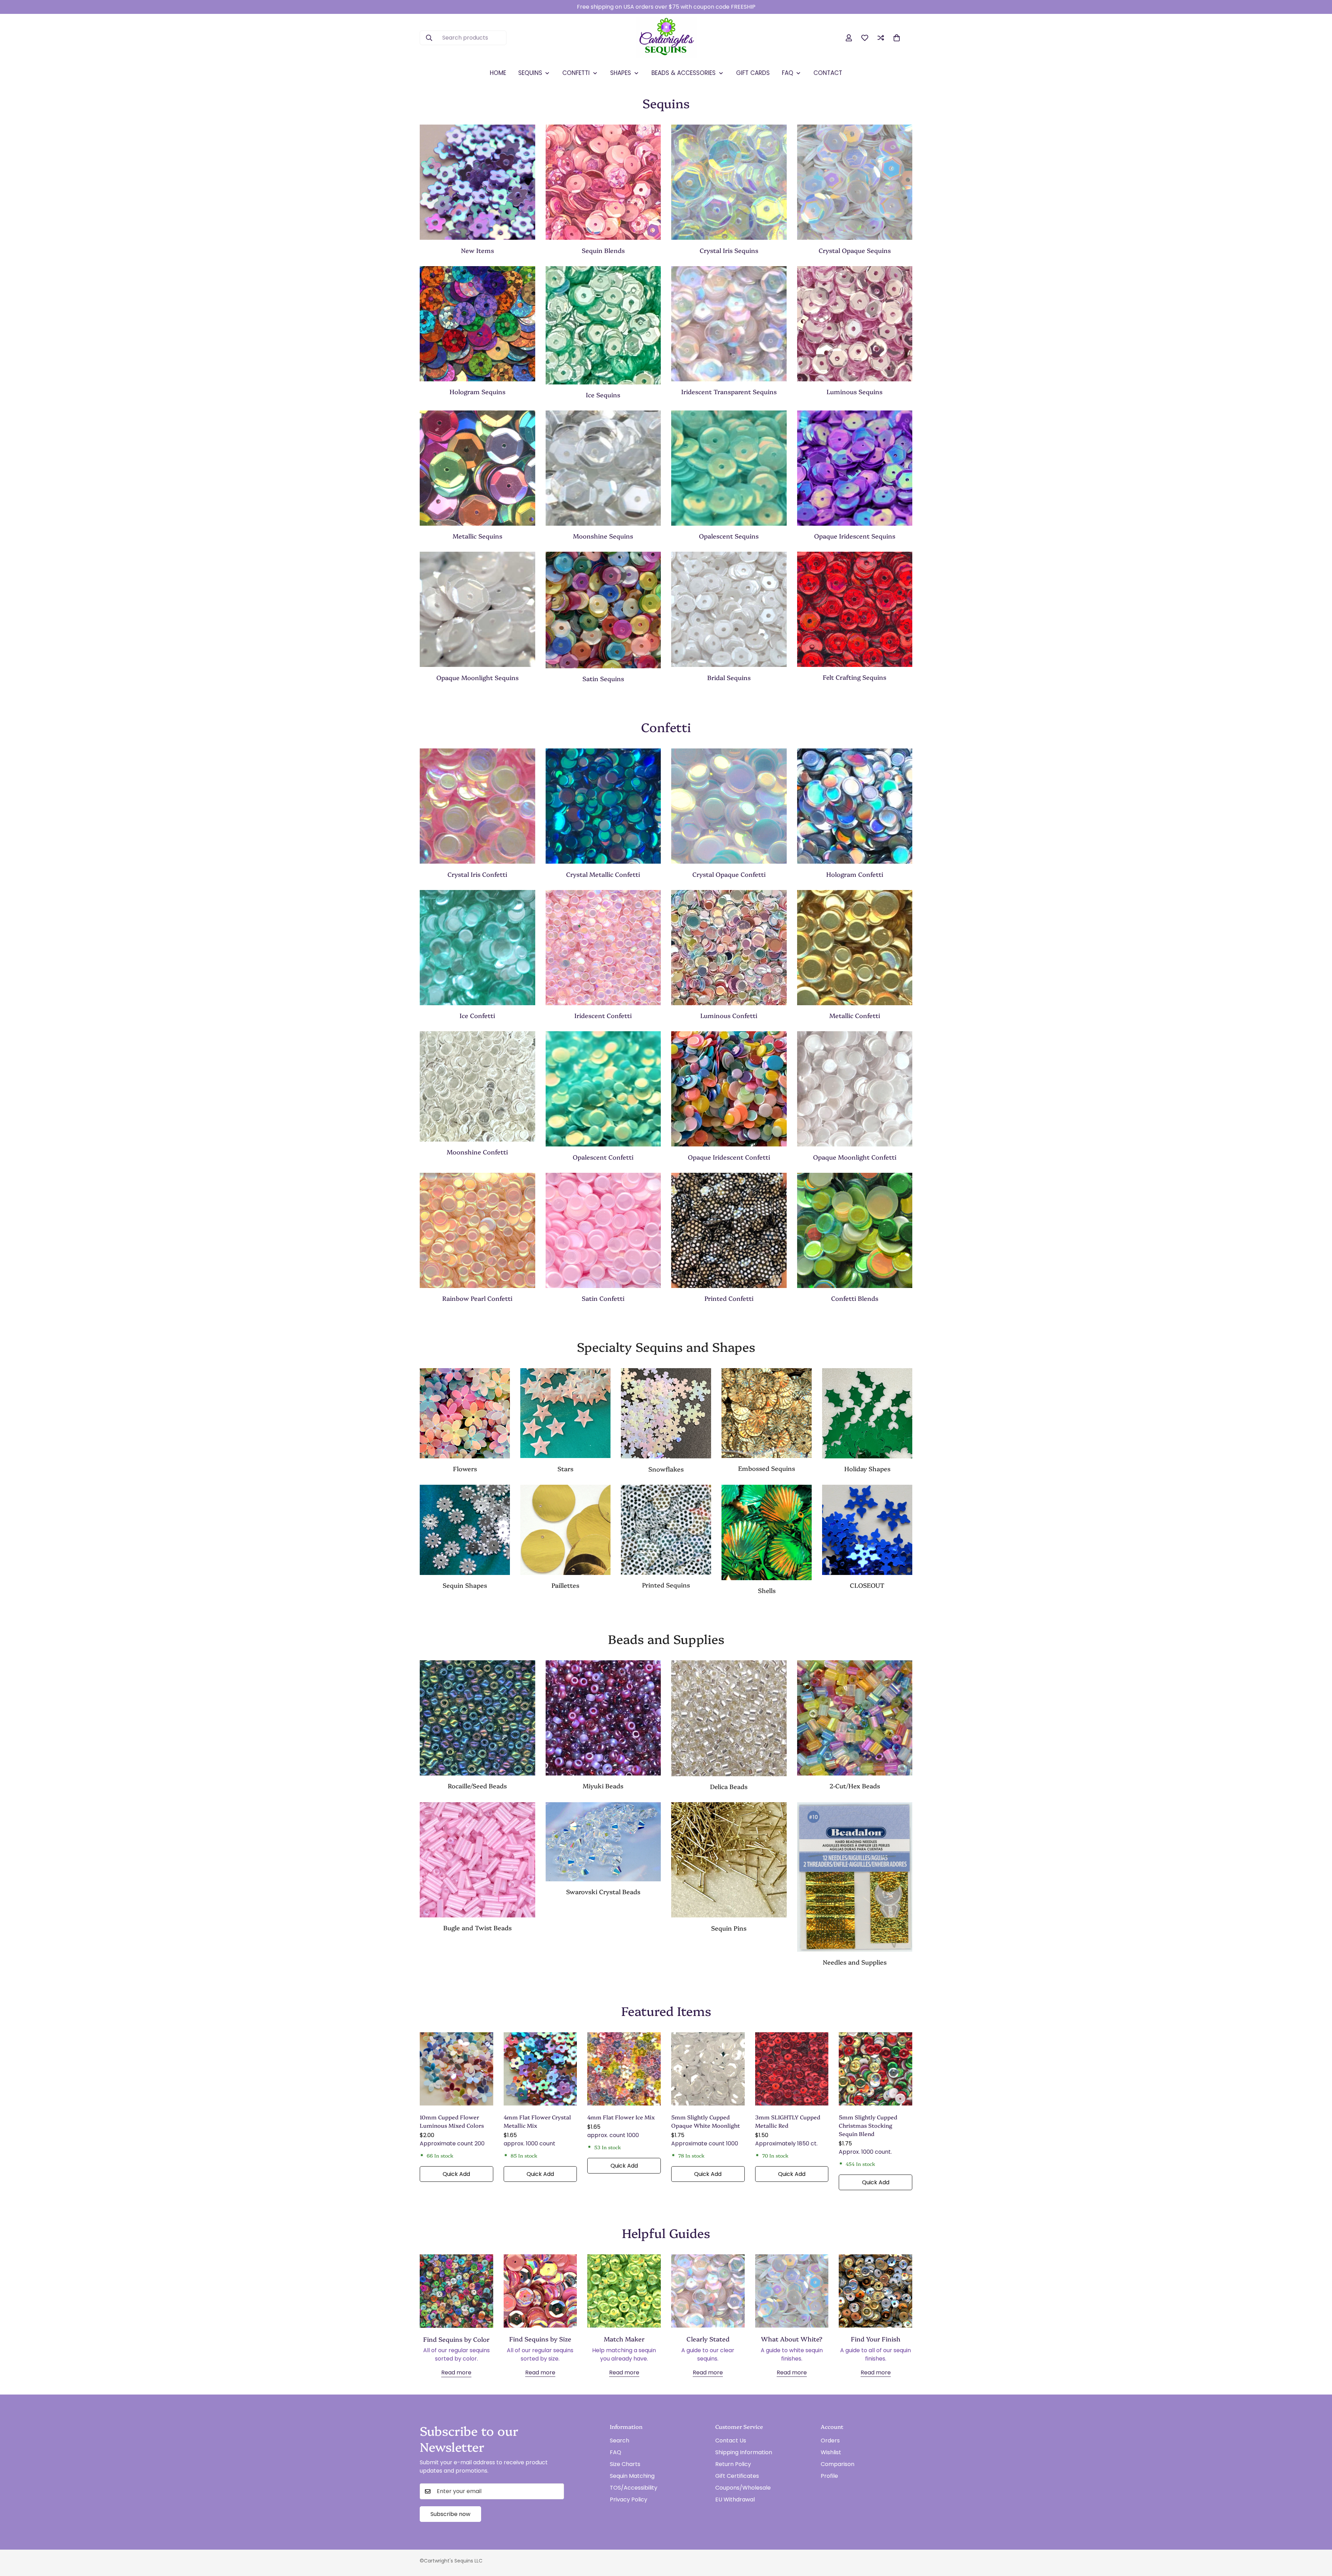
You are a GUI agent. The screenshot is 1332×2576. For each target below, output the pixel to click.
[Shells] (767, 1532)
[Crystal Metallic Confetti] (603, 806)
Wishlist (831, 2452)
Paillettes (565, 1585)
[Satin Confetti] (603, 1230)
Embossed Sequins (767, 1469)
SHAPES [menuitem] (621, 73)
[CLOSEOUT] (867, 1530)
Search (620, 2441)
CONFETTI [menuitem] (576, 73)
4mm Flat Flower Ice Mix (621, 2117)
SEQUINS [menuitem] (530, 73)
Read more (456, 2373)
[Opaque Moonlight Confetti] (855, 1089)
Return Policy (733, 2464)
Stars (565, 1469)
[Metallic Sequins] (477, 468)
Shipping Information (744, 2452)
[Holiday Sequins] (867, 1413)
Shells (767, 1590)
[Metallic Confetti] (855, 948)
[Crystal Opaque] (855, 182)
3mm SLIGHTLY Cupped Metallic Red (788, 2121)
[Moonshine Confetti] (477, 1086)
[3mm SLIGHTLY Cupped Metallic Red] (792, 2069)
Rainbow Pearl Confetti (477, 1298)
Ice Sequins (603, 395)
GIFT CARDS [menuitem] (753, 73)
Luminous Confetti (729, 1015)
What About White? (792, 2339)
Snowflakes (666, 1469)
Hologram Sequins (477, 392)
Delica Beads (729, 1786)
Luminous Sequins (855, 392)
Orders (830, 2441)
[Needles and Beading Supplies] (855, 1877)
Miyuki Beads (603, 1786)
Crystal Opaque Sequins (855, 250)
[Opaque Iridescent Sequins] (855, 468)
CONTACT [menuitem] (828, 73)
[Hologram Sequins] (477, 324)
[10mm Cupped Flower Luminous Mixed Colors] (456, 2069)
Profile (829, 2476)
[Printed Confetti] (729, 1230)
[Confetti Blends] (855, 1230)
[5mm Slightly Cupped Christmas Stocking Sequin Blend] (876, 2069)
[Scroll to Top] (1318, 2538)
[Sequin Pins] (729, 1860)
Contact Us (731, 2441)
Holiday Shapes (867, 1469)
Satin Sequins (603, 679)
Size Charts (625, 2464)
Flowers (465, 1469)
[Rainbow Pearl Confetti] (477, 1230)
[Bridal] (729, 609)
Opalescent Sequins (729, 536)
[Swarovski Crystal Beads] (603, 1842)
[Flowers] (465, 1413)
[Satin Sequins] (603, 610)
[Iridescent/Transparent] (729, 324)
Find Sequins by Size (540, 2339)
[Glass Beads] (477, 1718)
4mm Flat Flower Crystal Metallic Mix (537, 2121)
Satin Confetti (603, 1298)
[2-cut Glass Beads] (855, 1718)
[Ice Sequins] (603, 325)
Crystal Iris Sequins (729, 250)
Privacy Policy (629, 2499)
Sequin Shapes (465, 1585)
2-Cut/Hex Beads (855, 1786)
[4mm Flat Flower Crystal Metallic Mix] (540, 2069)
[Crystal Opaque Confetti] (729, 806)
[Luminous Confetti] (729, 948)
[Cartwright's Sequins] (666, 38)
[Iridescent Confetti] (603, 948)
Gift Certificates (737, 2476)
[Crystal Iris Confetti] (477, 806)
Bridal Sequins (729, 677)
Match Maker (624, 2339)
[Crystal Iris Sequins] (729, 182)
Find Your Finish (876, 2339)
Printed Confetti (729, 1298)
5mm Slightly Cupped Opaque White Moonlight (706, 2121)
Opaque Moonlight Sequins (477, 677)
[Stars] (565, 1413)
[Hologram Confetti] (855, 806)
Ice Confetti (477, 1015)
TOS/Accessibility (634, 2488)
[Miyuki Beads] (603, 1718)
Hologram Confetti (855, 874)
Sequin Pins (729, 1928)
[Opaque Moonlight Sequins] (477, 609)
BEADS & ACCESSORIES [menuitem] (684, 73)
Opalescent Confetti (603, 1157)
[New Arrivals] (477, 182)
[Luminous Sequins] (855, 324)
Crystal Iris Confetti (477, 874)
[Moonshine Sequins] (603, 468)
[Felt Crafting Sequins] (855, 609)
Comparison (838, 2464)
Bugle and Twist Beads (477, 1928)
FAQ (616, 2452)
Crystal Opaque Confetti (729, 874)
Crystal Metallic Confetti (603, 874)
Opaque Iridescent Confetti (729, 1157)
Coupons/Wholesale (743, 2488)
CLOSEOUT (867, 1585)
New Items (477, 250)
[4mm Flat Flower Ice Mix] (624, 2069)
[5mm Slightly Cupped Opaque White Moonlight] (708, 2069)
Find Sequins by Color (456, 2339)
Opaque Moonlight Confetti (855, 1157)
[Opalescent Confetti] (603, 1089)
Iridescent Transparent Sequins (729, 392)
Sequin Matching (632, 2476)
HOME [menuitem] (498, 73)
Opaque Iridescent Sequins (855, 536)
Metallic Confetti (855, 1015)
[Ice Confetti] (477, 948)
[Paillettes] (565, 1530)
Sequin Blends (603, 250)
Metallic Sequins (477, 536)
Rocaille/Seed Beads (477, 1786)
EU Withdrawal (735, 2499)
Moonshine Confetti (477, 1152)
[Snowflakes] (666, 1413)
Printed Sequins (666, 1585)
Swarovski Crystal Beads (603, 1892)
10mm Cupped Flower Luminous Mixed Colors (452, 2121)
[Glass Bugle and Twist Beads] (477, 1860)
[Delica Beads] (729, 1718)
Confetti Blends (855, 1298)
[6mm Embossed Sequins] (767, 1413)
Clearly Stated (708, 2339)
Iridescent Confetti (603, 1015)
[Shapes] (465, 1530)
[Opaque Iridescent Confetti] (729, 1089)
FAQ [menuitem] (788, 73)
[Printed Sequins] (666, 1530)
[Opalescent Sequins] (729, 468)
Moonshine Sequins (603, 536)
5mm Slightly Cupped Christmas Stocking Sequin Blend (868, 2125)
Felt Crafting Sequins (855, 677)
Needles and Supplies (855, 1962)
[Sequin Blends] (603, 182)
